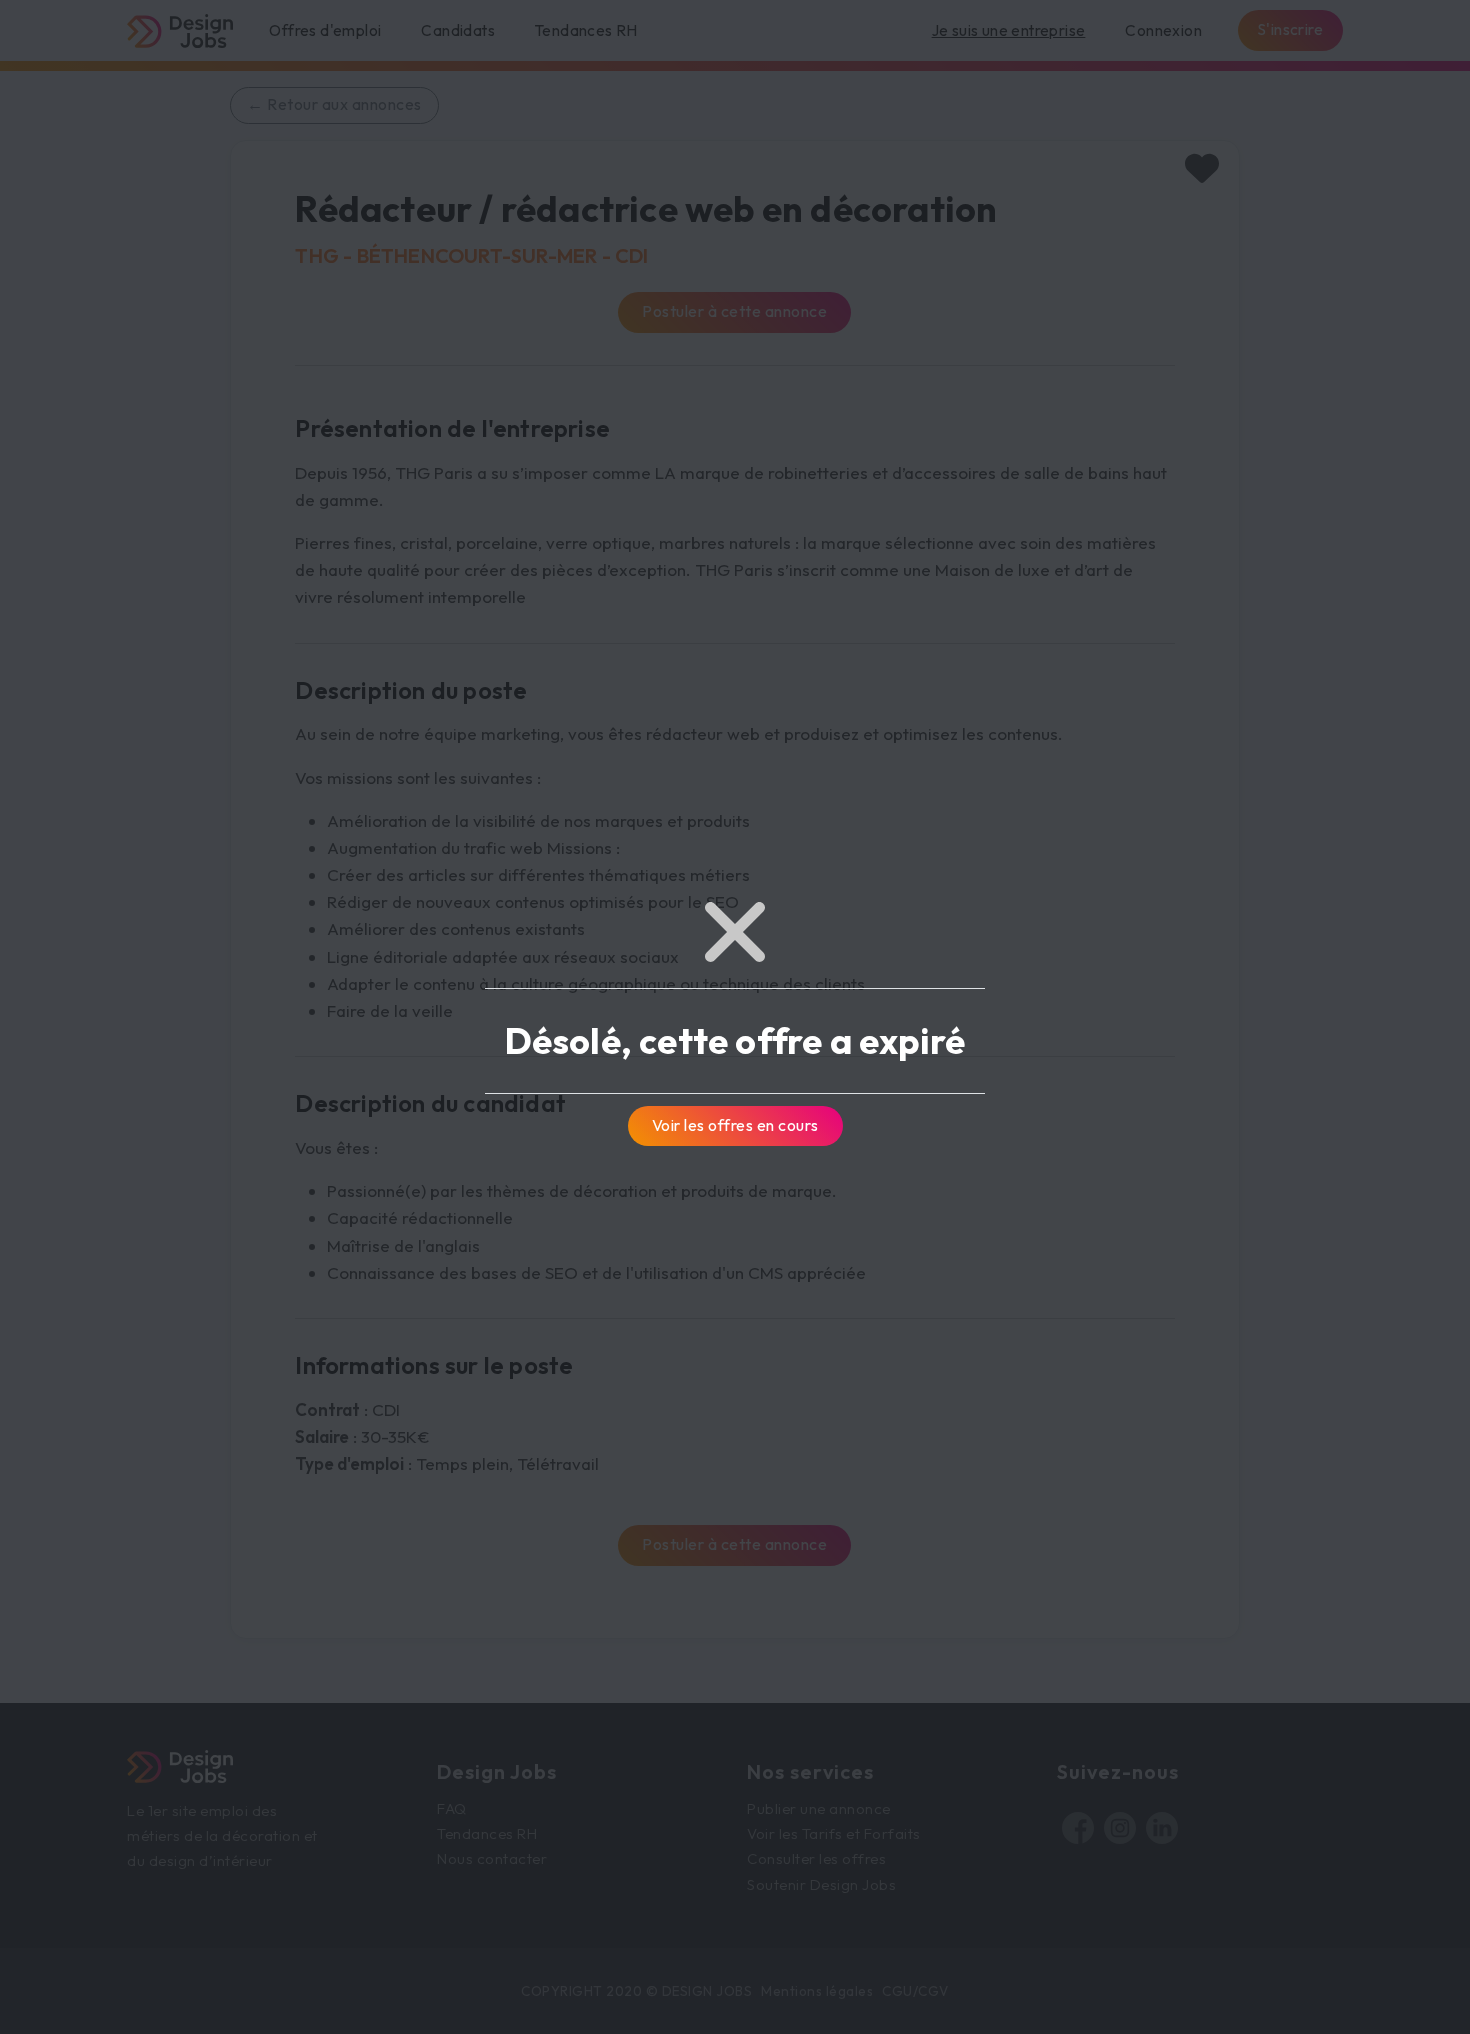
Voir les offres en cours (735, 1125)
